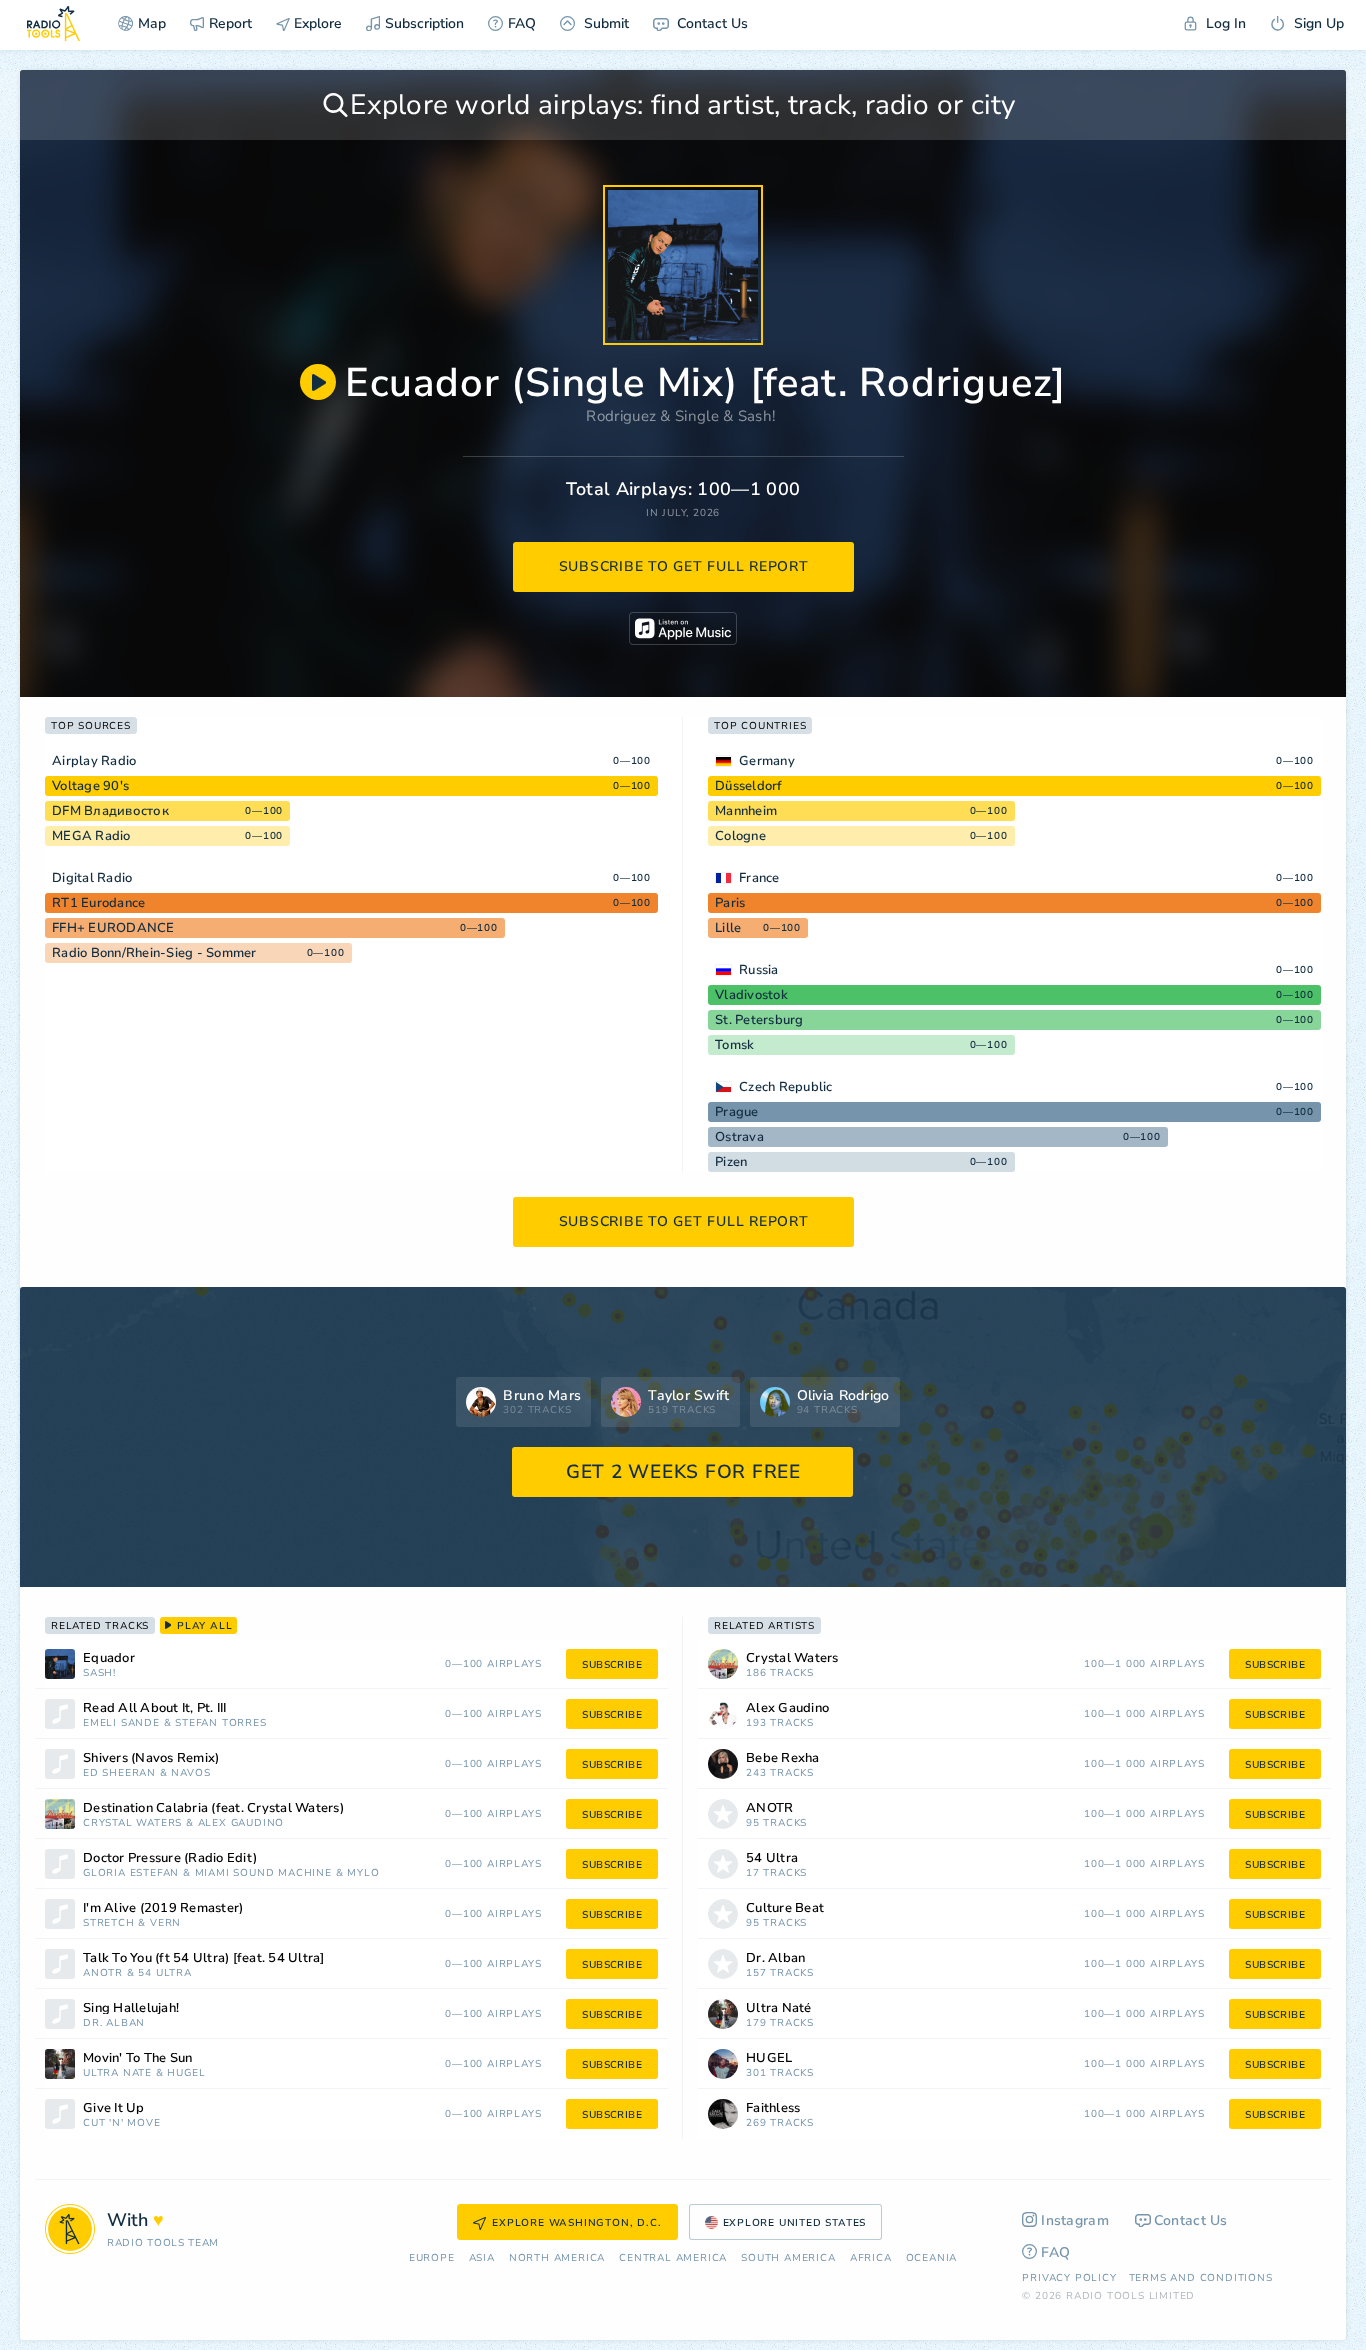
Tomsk (734, 1045)
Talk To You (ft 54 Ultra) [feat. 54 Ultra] (204, 1958)
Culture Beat (785, 1908)
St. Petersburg (759, 1020)
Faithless (773, 2108)
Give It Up (114, 2108)
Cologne (740, 836)
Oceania (932, 2258)
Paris (730, 903)
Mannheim (746, 811)
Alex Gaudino (241, 1823)
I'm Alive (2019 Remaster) (163, 1908)
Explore (316, 23)
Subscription (424, 23)
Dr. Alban (114, 2023)
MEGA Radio (91, 836)
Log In (1224, 23)
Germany (767, 761)
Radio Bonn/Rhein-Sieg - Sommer (154, 953)
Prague (737, 1112)
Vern (165, 1923)
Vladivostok (751, 995)
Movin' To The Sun (137, 2058)
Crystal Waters (132, 1823)
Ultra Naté (117, 2073)
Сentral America (673, 2258)
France (759, 878)
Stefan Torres (220, 1723)
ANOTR (103, 1973)
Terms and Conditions (1201, 2278)
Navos (190, 1773)
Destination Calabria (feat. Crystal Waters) (213, 1808)
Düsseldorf (749, 786)
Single (697, 416)
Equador (109, 1658)
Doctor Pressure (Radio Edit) (170, 1858)
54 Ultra (164, 1973)
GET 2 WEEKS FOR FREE (683, 1472)
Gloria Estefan (131, 1873)
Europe (432, 2258)
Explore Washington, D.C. (576, 2223)
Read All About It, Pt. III (155, 1708)
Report (230, 23)
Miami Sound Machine (263, 1873)
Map (152, 23)
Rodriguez (621, 416)
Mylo (363, 1873)
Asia (482, 2258)
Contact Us (710, 23)
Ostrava (739, 1137)
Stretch (109, 1923)
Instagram (1075, 2220)
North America (557, 2258)
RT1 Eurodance (98, 903)
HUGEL (186, 2073)
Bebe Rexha (783, 1758)
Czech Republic (786, 1087)
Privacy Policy (1069, 2278)
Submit (604, 23)
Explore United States (795, 2223)
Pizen (731, 1162)
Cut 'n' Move (122, 2123)
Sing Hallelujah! (131, 2008)
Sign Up (1317, 23)
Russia (759, 970)
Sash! (757, 416)
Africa (871, 2258)
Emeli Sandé (121, 1723)
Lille (728, 928)
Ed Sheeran (119, 1773)
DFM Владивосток (110, 811)
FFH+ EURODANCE (113, 928)
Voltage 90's (90, 786)
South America (788, 2258)
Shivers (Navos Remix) (151, 1758)
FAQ (522, 23)
